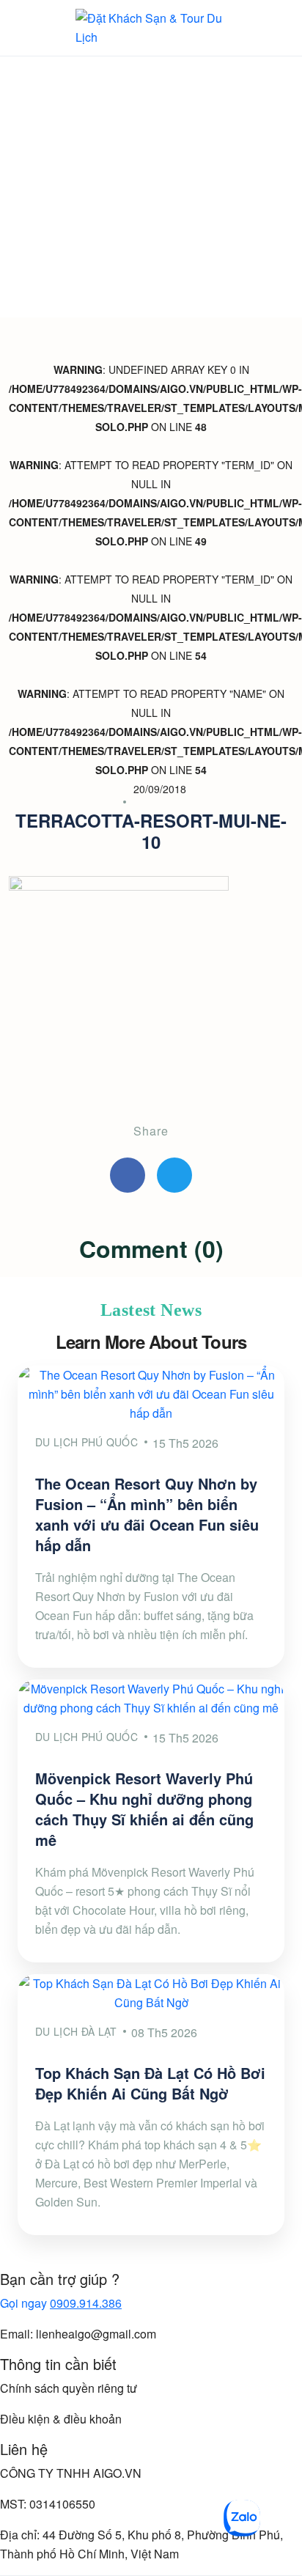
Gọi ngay (61, 2303)
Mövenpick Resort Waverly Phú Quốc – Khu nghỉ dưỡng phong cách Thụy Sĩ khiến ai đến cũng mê (144, 1809)
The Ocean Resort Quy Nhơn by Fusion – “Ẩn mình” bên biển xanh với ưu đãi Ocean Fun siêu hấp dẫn (147, 1514)
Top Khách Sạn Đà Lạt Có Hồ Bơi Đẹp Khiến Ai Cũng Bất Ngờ (150, 2083)
